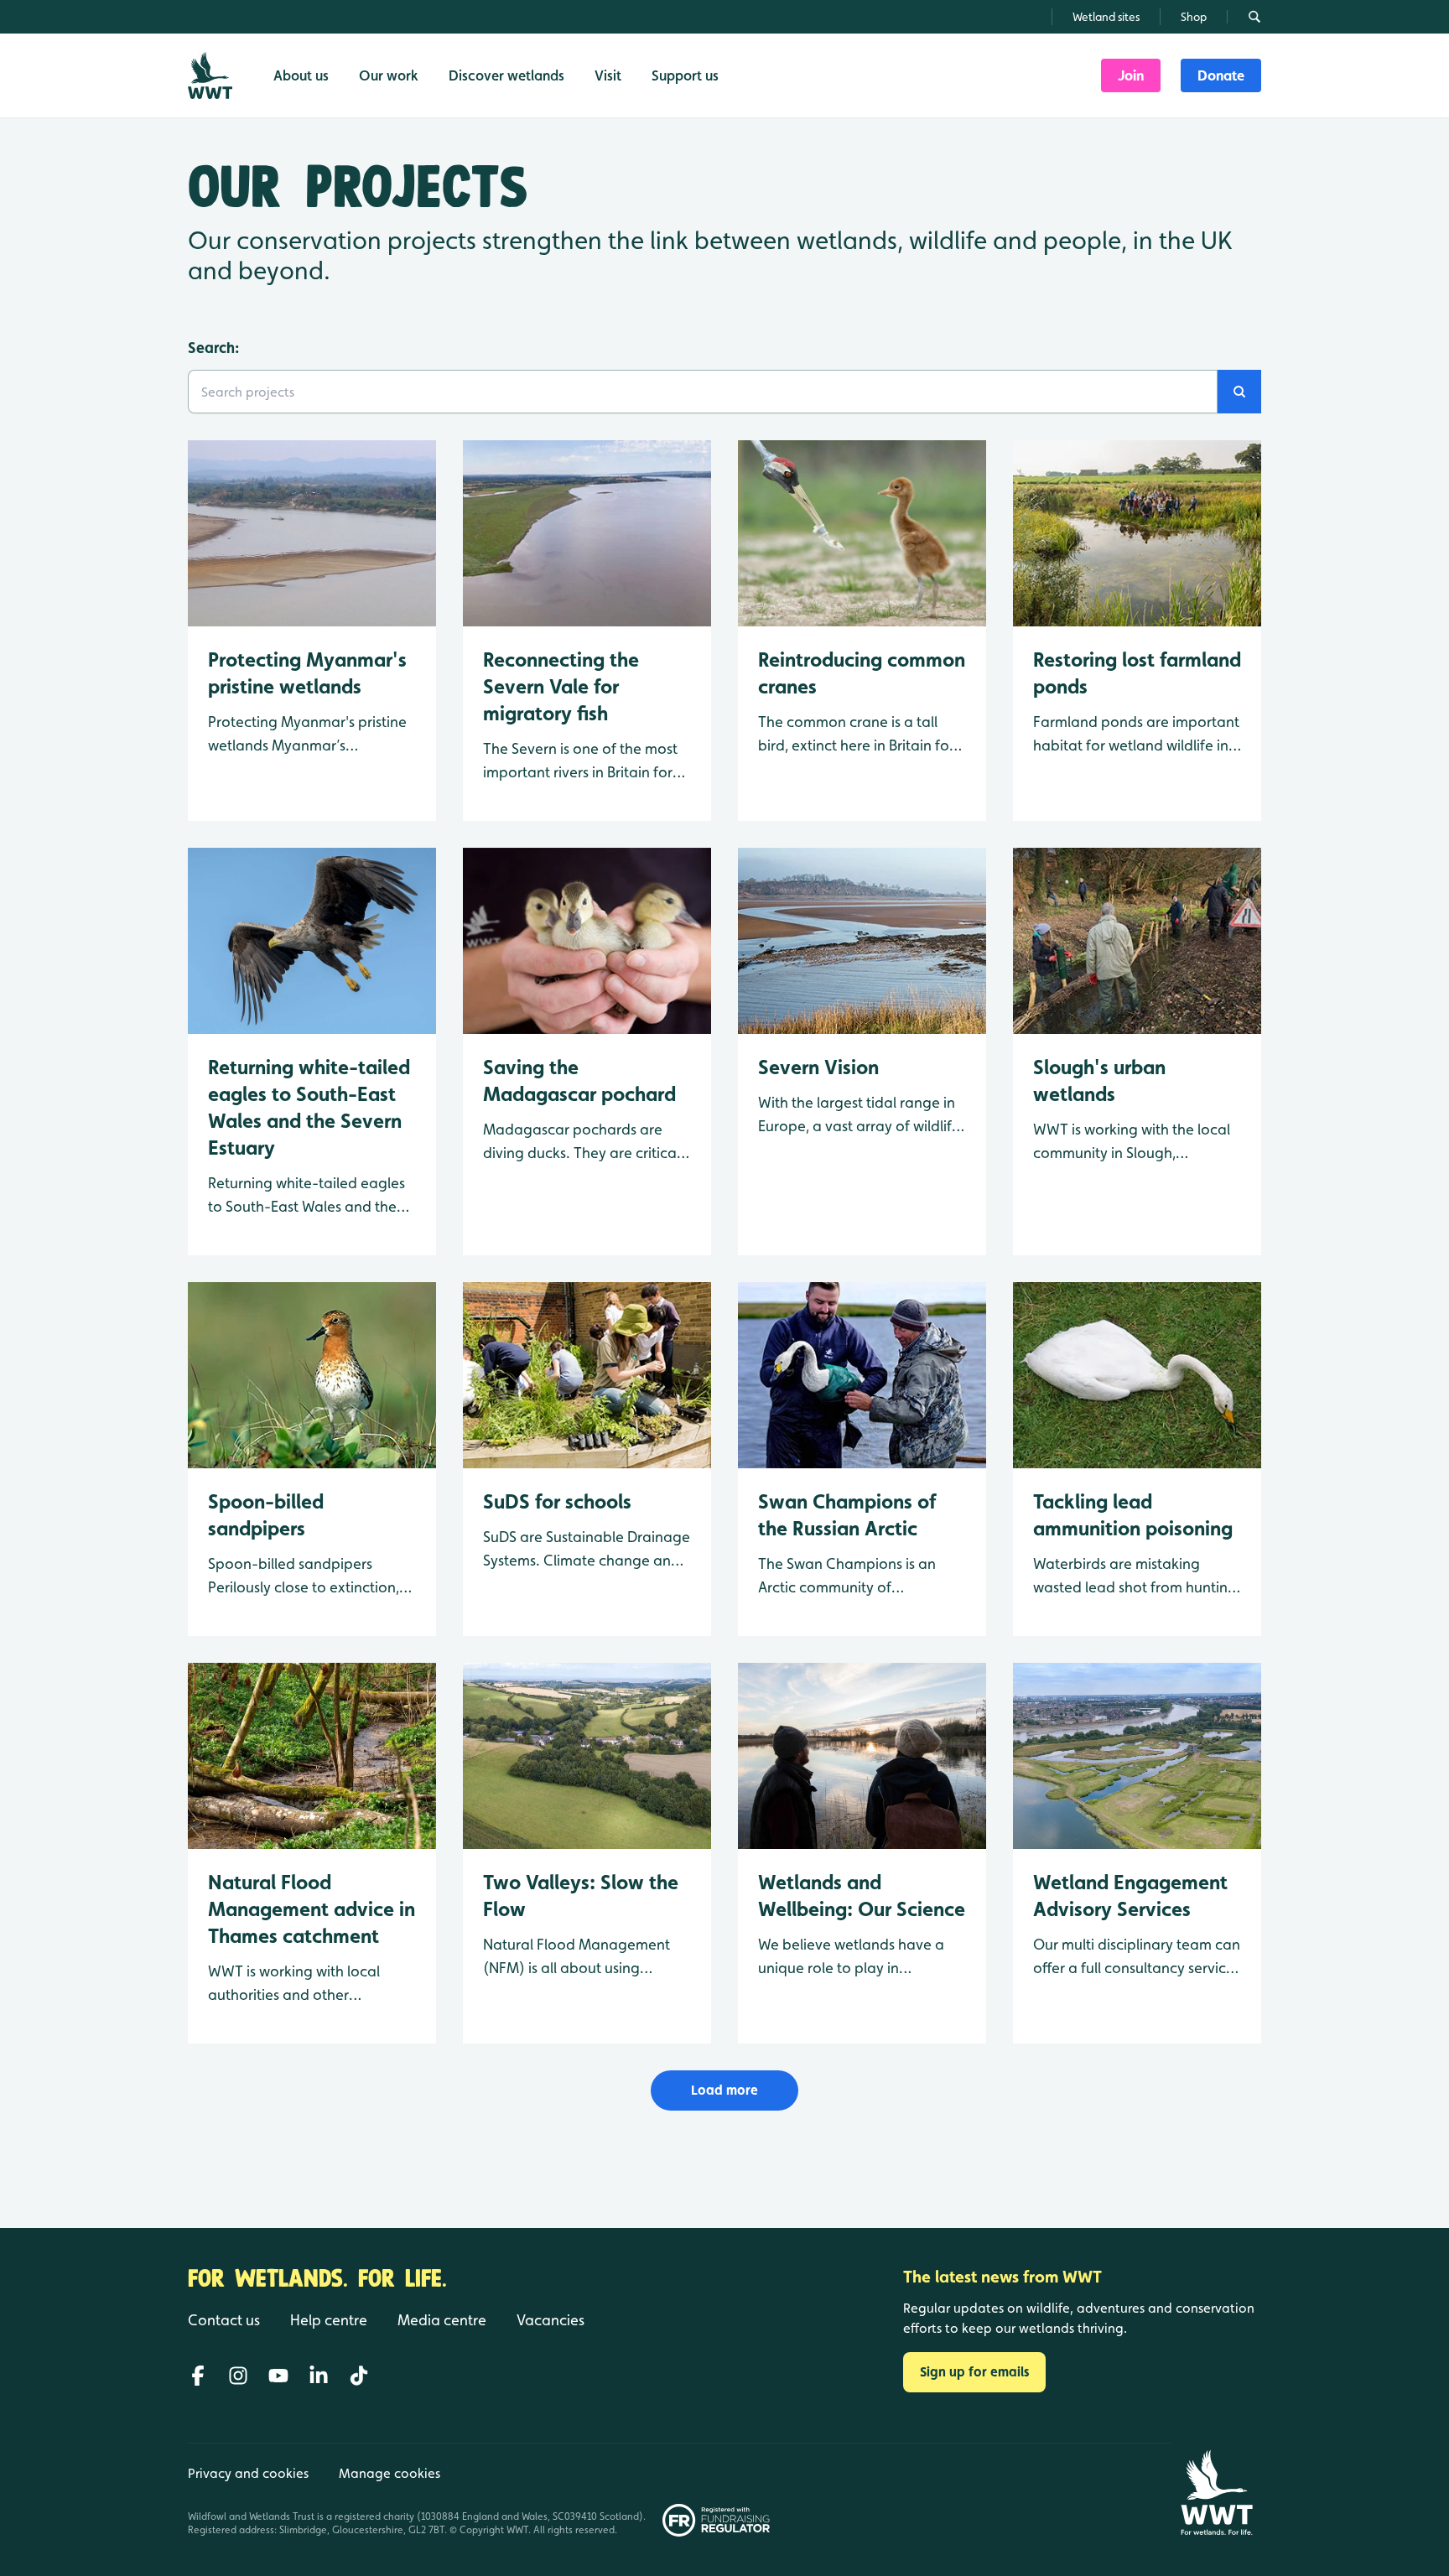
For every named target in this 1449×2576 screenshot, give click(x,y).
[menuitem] (1131, 75)
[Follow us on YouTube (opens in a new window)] (278, 2376)
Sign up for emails (974, 2372)
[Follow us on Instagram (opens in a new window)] (238, 2376)
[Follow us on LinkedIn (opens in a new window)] (319, 2376)
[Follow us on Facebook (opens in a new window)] (198, 2376)
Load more (724, 2090)
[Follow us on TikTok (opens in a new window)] (359, 2376)
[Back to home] (1216, 2493)
